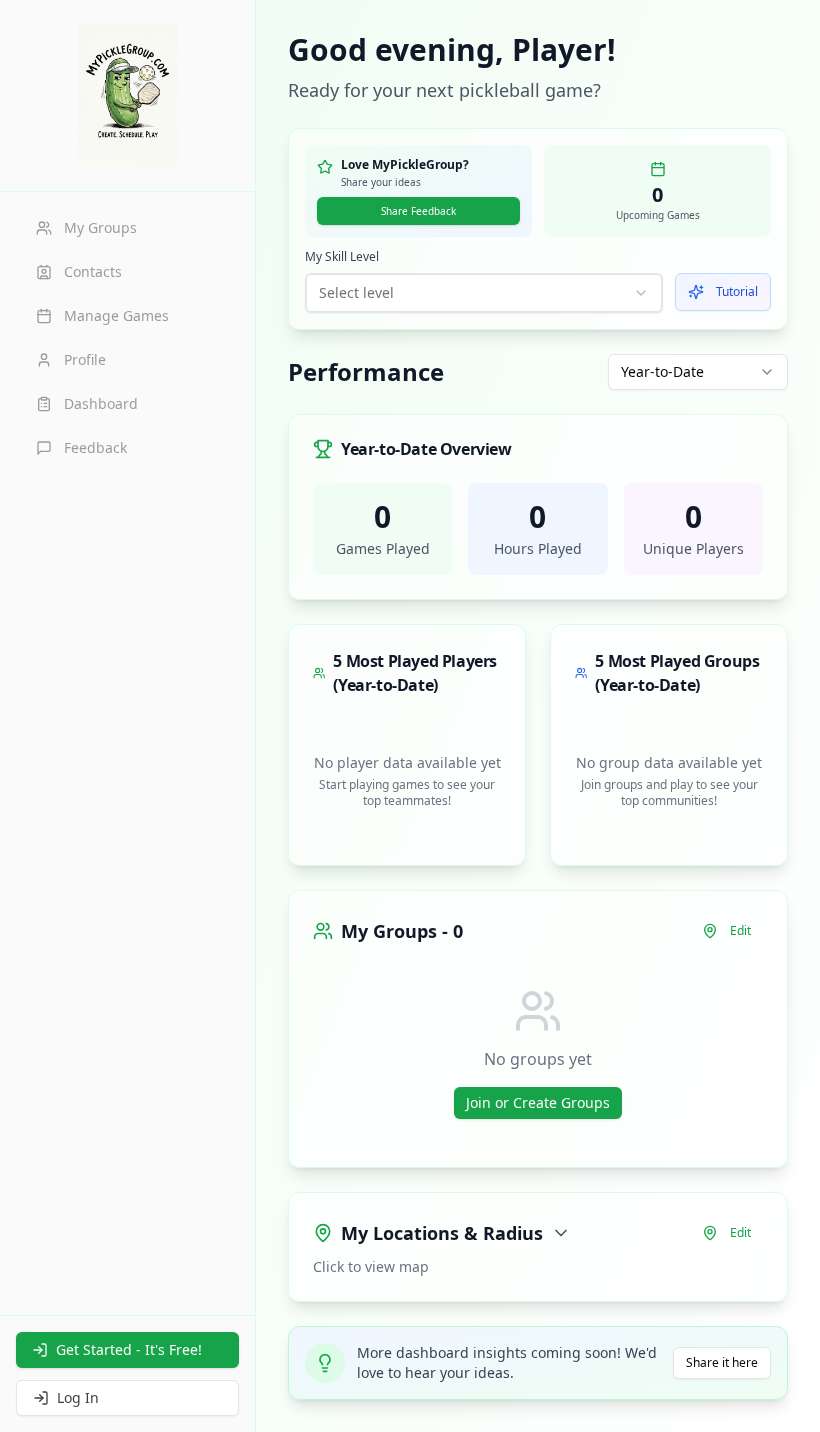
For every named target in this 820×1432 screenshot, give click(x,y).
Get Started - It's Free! (129, 1349)
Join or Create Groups (538, 1102)
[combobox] (484, 293)
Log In (78, 1397)
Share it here (722, 1362)
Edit (740, 930)
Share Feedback (418, 211)
